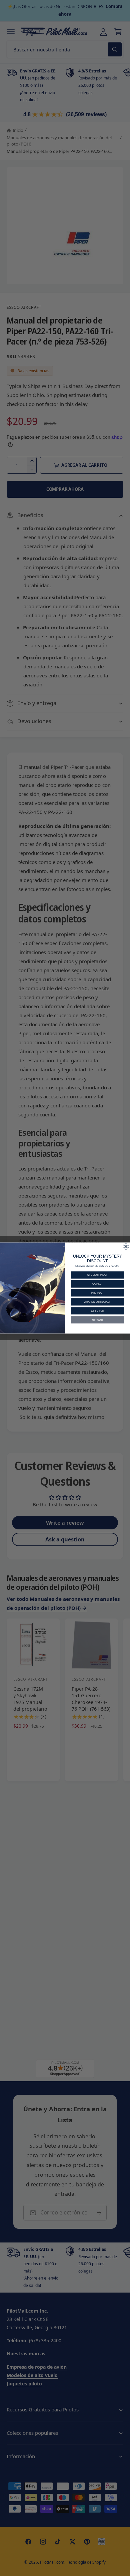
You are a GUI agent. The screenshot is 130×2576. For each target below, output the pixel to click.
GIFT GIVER (97, 1311)
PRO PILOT (97, 1293)
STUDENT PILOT (97, 1275)
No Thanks (98, 1320)
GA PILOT (97, 1284)
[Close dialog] (126, 1246)
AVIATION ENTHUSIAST (97, 1302)
